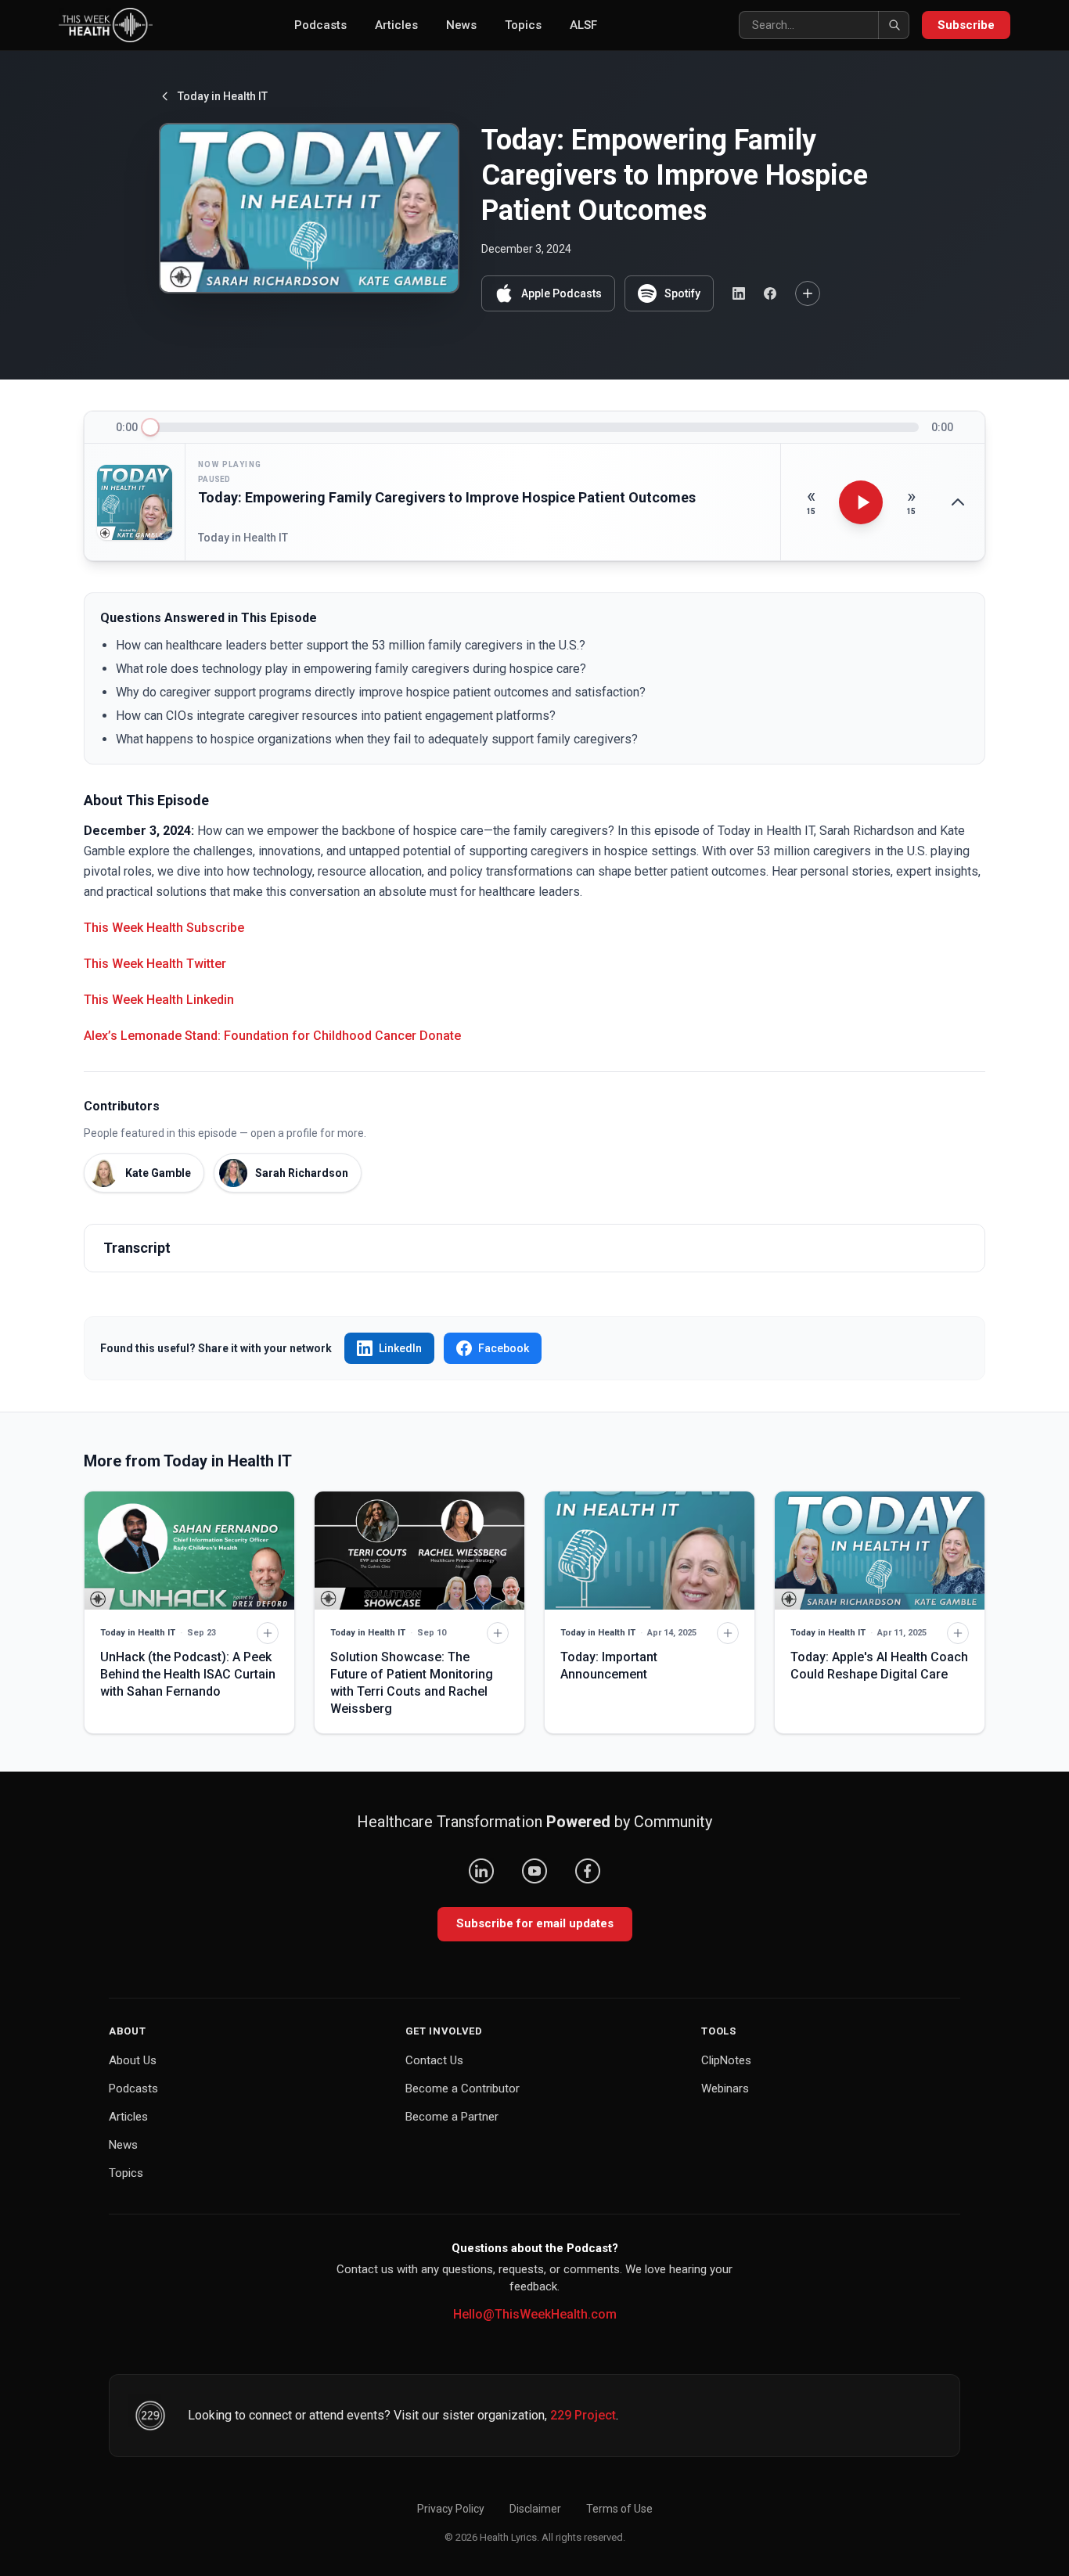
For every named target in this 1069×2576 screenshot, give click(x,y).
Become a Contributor (463, 2089)
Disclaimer (535, 2509)
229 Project (583, 2415)
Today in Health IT (223, 96)
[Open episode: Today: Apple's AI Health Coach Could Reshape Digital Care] (880, 1551)
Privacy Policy (451, 2509)
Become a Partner (452, 2117)
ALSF (583, 25)
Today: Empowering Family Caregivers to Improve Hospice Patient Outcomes (447, 497)
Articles (396, 25)
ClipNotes (726, 2060)
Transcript (137, 1248)
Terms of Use (619, 2509)
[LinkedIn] (481, 1871)
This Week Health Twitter (155, 964)
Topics (523, 25)
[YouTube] (534, 1871)
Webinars (725, 2089)
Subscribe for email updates (535, 1923)
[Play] (861, 502)
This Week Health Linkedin (159, 1000)
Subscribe (966, 25)
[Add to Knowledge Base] (808, 293)
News (461, 25)
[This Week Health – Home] (106, 25)
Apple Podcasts (561, 293)
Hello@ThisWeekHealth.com (535, 2314)
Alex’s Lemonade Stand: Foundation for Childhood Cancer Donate (272, 1036)
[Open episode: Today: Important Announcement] (650, 1551)
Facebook (504, 1348)
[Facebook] (588, 1871)
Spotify (682, 293)
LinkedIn (400, 1348)
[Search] (894, 25)
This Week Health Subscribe (164, 928)
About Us (133, 2060)
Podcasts (320, 25)
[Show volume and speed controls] (958, 502)
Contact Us (434, 2060)
